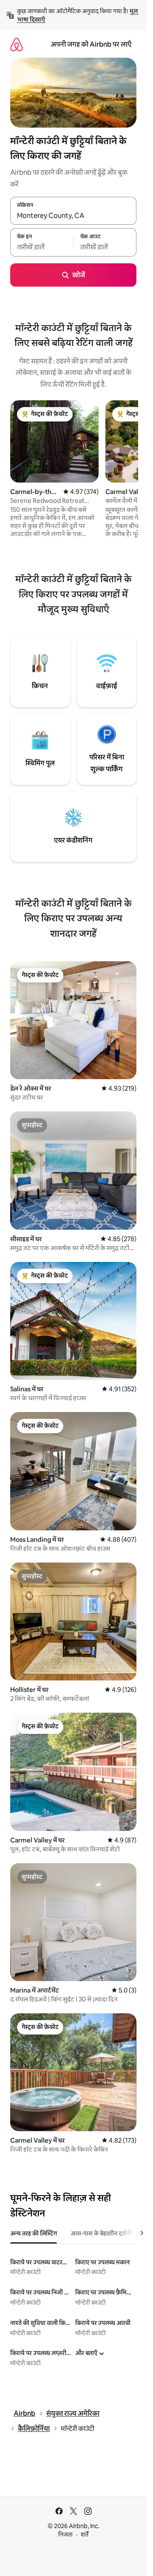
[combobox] (73, 215)
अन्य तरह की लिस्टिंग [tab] (34, 2233)
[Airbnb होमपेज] (17, 44)
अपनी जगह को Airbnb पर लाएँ (91, 44)
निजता (65, 2534)
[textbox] (42, 247)
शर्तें (85, 2534)
